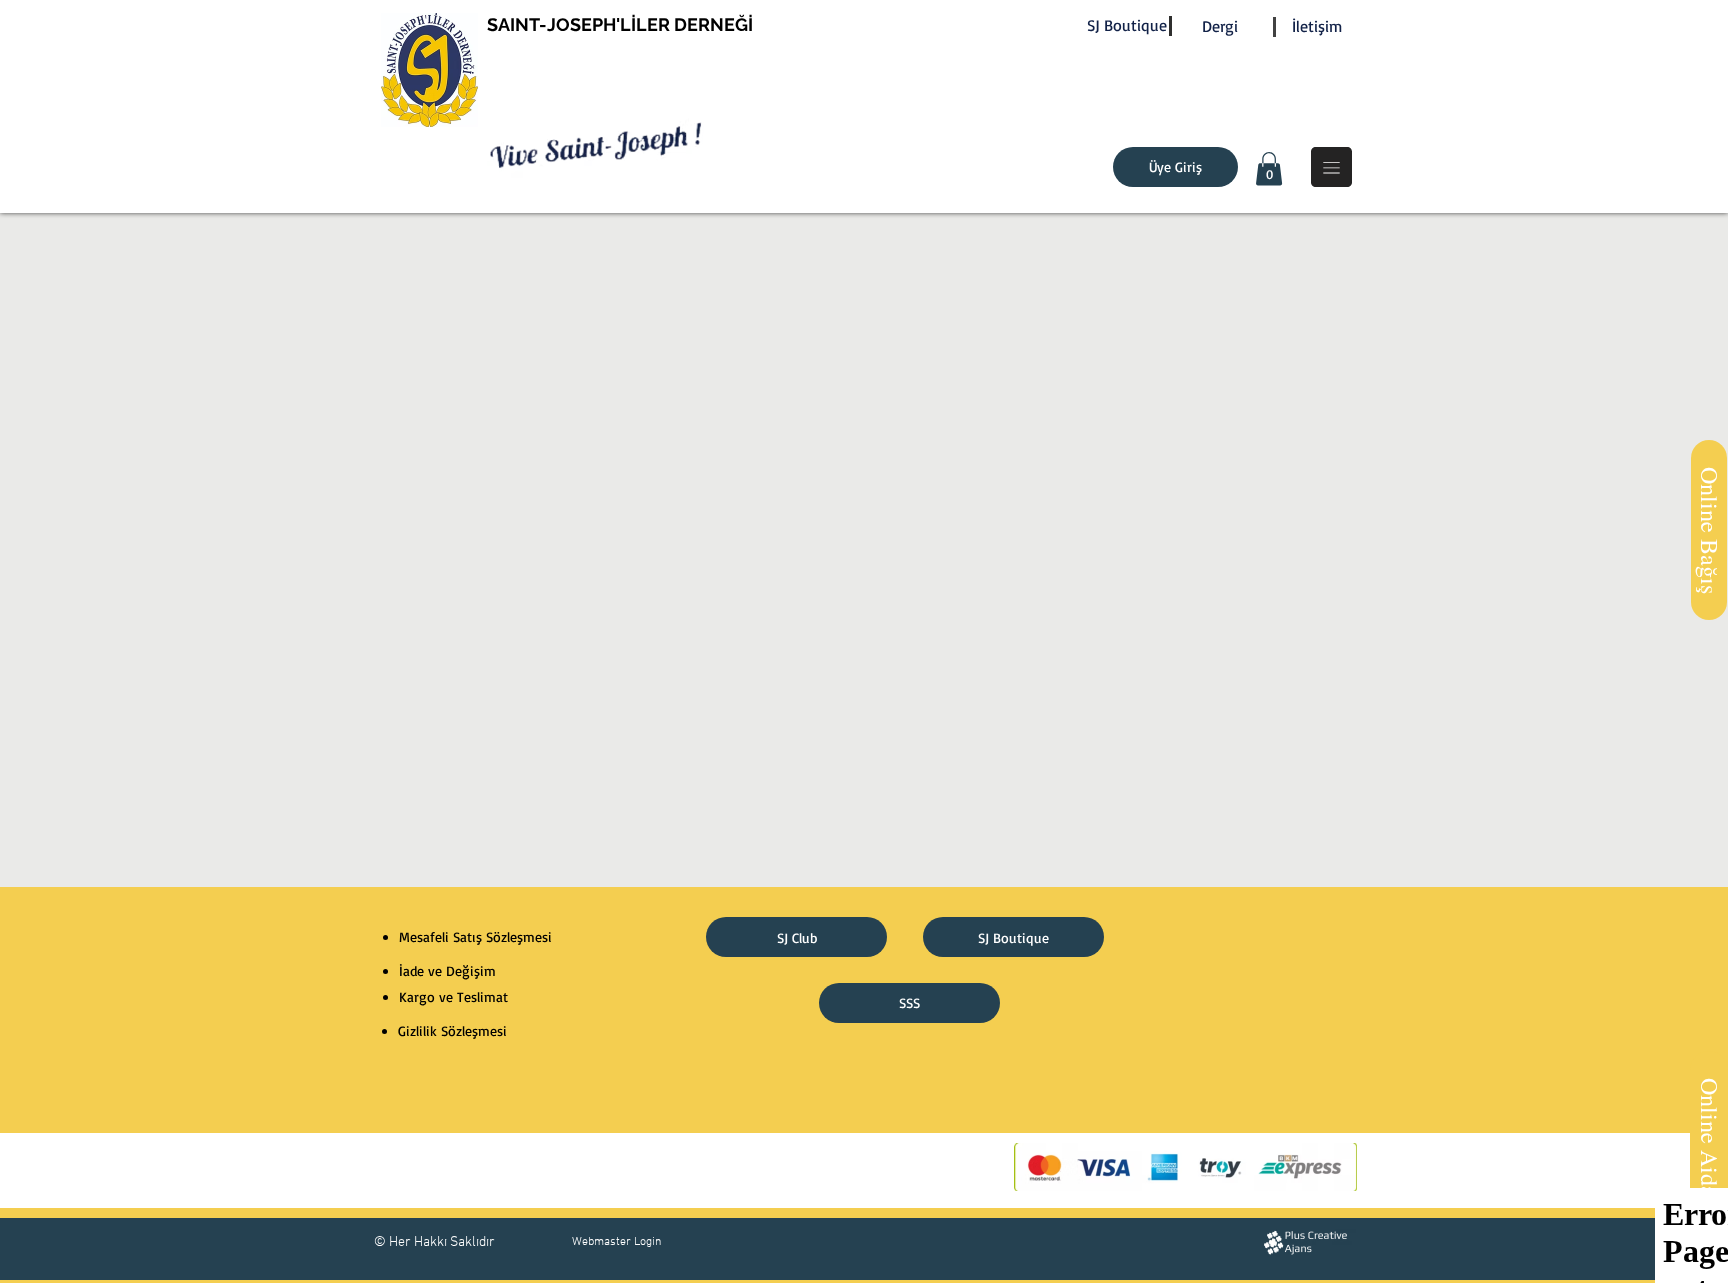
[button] (1269, 168)
